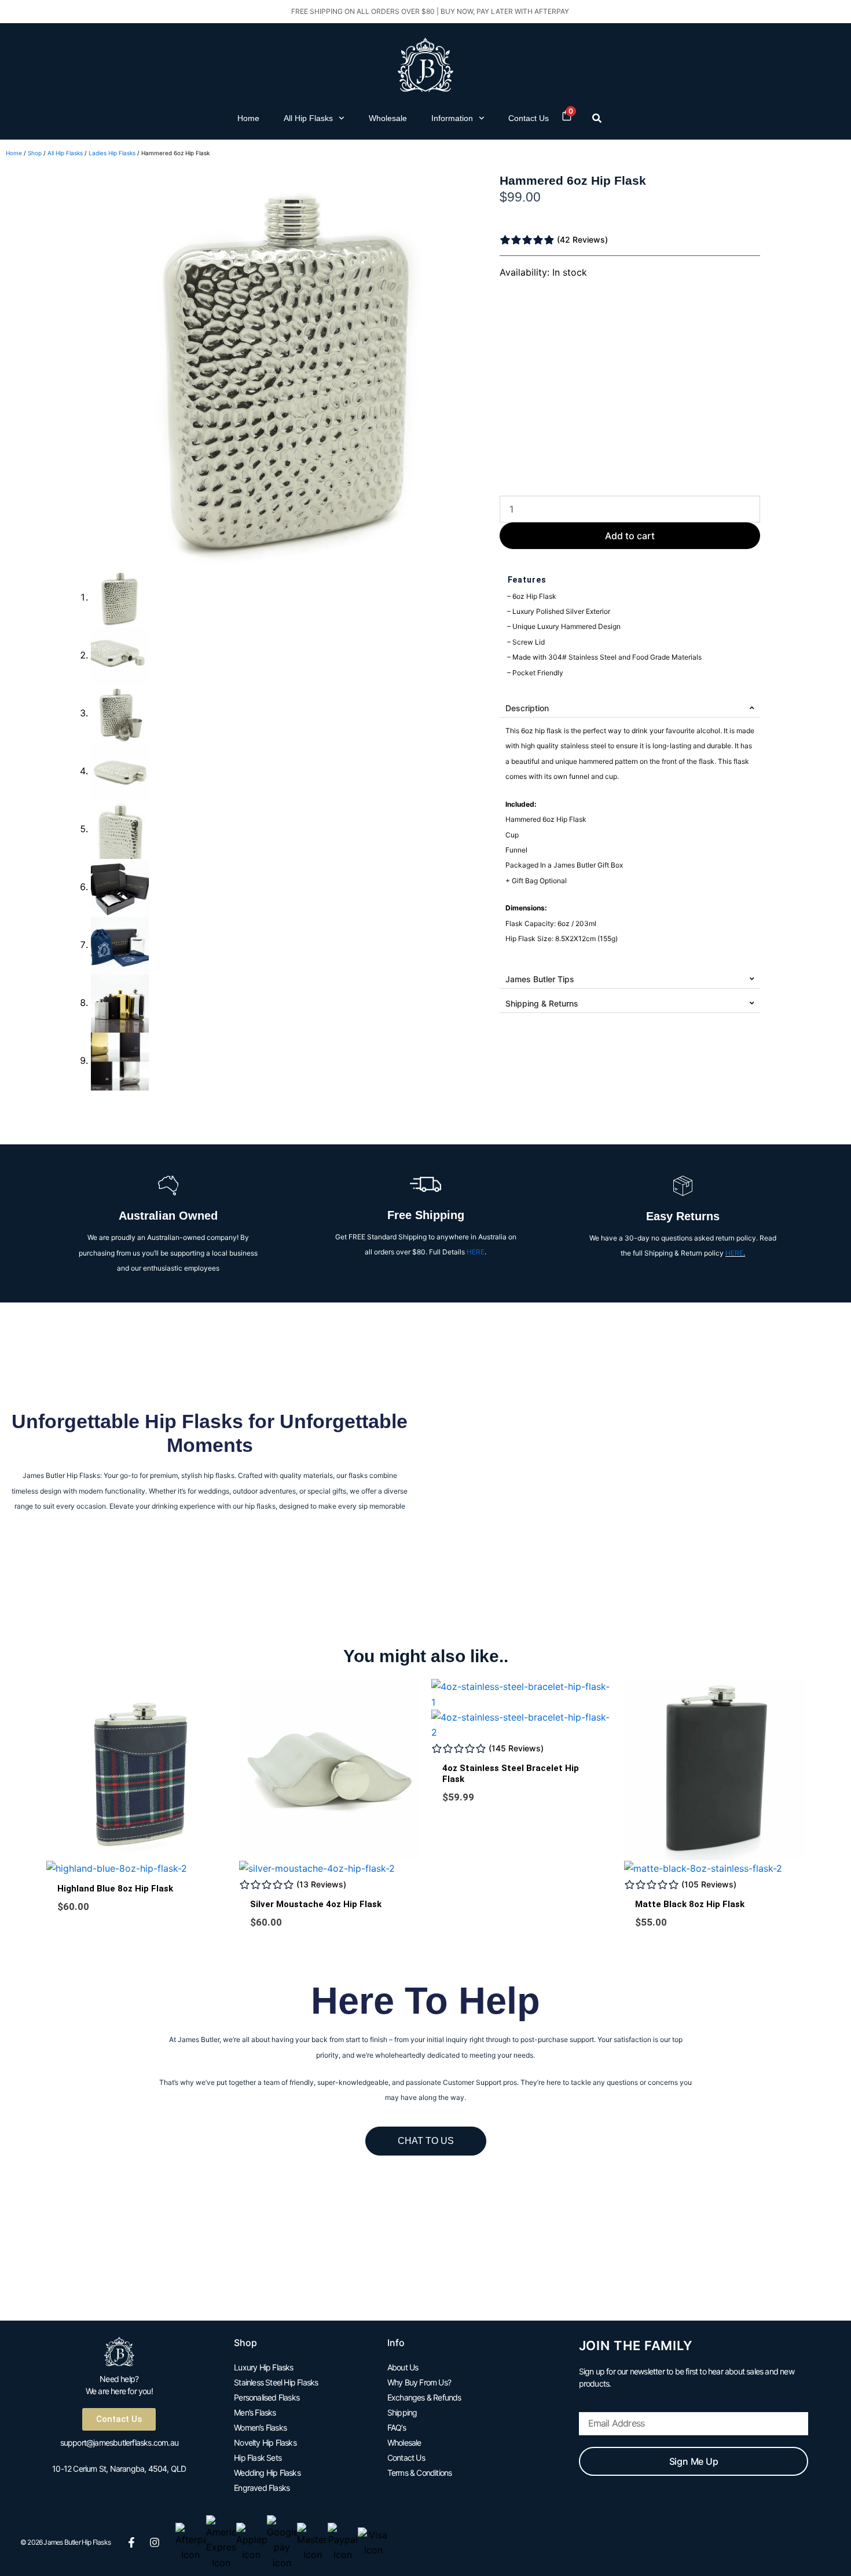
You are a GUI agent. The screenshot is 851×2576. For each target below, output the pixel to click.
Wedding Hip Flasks (267, 2473)
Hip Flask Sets (258, 2458)
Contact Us (529, 118)
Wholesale (388, 118)
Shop (35, 153)
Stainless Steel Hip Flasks (276, 2382)
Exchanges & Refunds (424, 2397)
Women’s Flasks (260, 2427)
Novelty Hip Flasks (265, 2443)
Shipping (402, 2412)
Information (452, 118)
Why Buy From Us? (419, 2382)
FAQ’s (397, 2427)
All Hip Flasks (308, 118)
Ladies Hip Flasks (112, 153)
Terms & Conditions (420, 2473)
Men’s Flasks (255, 2412)
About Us (403, 2367)
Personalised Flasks (267, 2397)
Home (248, 118)
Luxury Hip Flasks (263, 2367)
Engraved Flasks (262, 2488)
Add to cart (630, 536)
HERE (476, 1252)
